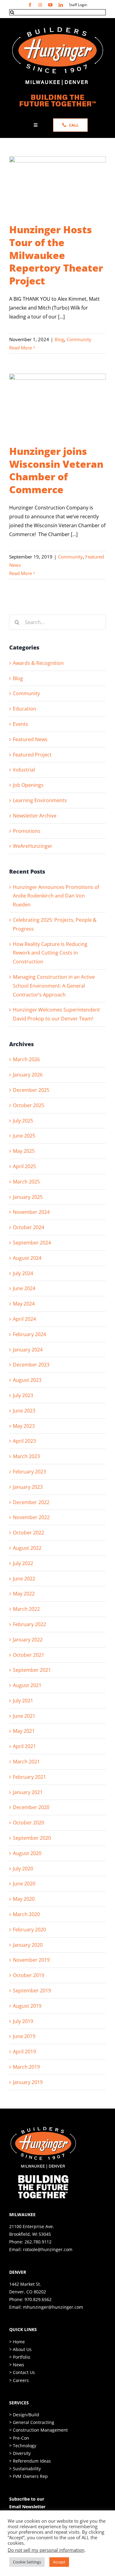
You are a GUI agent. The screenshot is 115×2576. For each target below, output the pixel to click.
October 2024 (29, 1227)
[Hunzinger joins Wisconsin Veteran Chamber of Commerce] (57, 406)
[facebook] (30, 5)
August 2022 (27, 1548)
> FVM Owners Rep (29, 2476)
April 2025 (24, 1166)
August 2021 (27, 1685)
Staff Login (78, 5)
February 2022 (29, 1624)
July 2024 (23, 1273)
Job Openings (28, 785)
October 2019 (29, 1975)
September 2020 (32, 1838)
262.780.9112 (38, 2242)
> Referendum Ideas (30, 2461)
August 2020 (27, 1853)
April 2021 (24, 1746)
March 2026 (26, 1059)
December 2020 (31, 1807)
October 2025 (29, 1105)
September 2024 (32, 1243)
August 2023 (27, 1380)
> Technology (23, 2446)
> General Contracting (32, 2422)
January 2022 (28, 1640)
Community (79, 339)
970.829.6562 (38, 2299)
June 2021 (24, 1716)
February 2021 (29, 1777)
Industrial (24, 770)
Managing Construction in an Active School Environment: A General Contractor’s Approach (54, 986)
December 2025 (31, 1090)
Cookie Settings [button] (27, 2562)
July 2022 (23, 1563)
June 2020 (24, 1884)
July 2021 (23, 1701)
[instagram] (40, 5)
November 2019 (31, 1960)
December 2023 (31, 1365)
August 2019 (27, 2006)
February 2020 (29, 1930)
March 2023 (26, 1456)
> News (17, 2365)
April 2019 (24, 2052)
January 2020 (28, 1945)
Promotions (27, 831)
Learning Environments (40, 800)
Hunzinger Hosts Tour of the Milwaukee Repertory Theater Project (56, 255)
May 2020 (24, 1899)
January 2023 (28, 1487)
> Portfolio (20, 2357)
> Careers (19, 2380)
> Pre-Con (19, 2438)
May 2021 (24, 1731)
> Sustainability (25, 2469)
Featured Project (32, 755)
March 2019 (26, 2067)
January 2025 (28, 1197)
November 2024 (31, 1212)
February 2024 (29, 1334)
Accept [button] (59, 2562)
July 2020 (23, 1869)
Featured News (30, 739)
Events (21, 724)
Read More (21, 348)
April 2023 (24, 1441)
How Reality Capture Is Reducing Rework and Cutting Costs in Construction (50, 953)
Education (25, 709)
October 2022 (29, 1533)
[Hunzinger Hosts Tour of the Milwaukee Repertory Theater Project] (57, 187)
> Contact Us (22, 2372)
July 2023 (23, 1395)
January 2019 (28, 2082)
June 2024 (24, 1288)
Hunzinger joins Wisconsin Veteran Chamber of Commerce (56, 470)
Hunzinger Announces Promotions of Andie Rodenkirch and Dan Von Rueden (56, 896)
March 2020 (26, 1914)
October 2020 (29, 1823)
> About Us (20, 2349)
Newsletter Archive (35, 816)
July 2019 (23, 2021)
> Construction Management (38, 2430)
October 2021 (29, 1655)
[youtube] (50, 5)
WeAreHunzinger (33, 846)
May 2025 (24, 1151)
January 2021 (28, 1792)
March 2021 (26, 1762)
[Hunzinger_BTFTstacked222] (43, 2129)
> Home (17, 2342)
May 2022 (24, 1594)
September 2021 (32, 1670)
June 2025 (24, 1136)
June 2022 (24, 1579)
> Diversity (20, 2453)
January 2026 (28, 1075)
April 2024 (24, 1319)
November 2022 (31, 1517)
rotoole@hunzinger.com (48, 2249)
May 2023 (24, 1426)
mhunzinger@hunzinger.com (53, 2307)
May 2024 (24, 1304)
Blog (59, 339)
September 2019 (32, 1991)
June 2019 (24, 2036)
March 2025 (26, 1182)
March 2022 (26, 1609)
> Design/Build (24, 2415)
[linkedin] (61, 5)
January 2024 (28, 1350)
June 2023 (24, 1411)
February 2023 (29, 1472)
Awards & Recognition (38, 663)
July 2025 (23, 1121)
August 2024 (27, 1258)
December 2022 (31, 1502)
